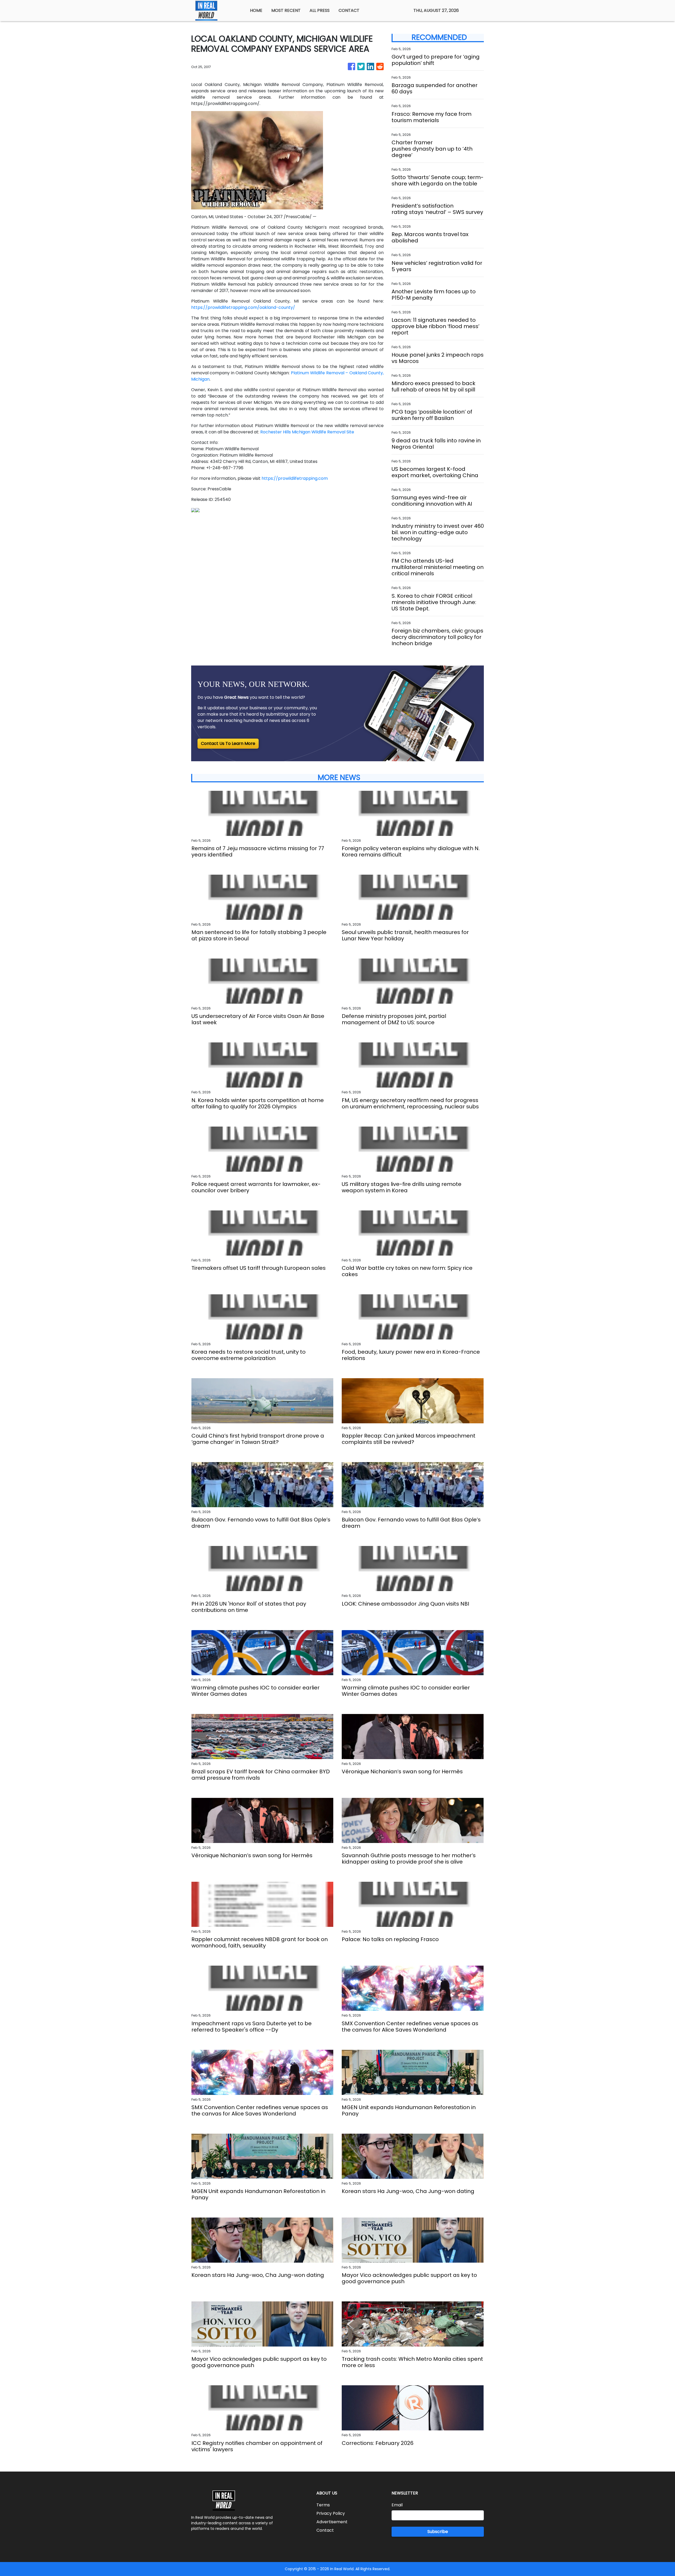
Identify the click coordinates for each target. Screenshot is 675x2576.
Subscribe (438, 2532)
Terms (323, 2505)
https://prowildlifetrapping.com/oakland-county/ (243, 307)
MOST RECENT (286, 10)
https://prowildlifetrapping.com (295, 478)
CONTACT (349, 10)
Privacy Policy (331, 2513)
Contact (325, 2530)
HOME (256, 10)
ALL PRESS (320, 10)
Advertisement (332, 2522)
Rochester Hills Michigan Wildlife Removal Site (307, 432)
